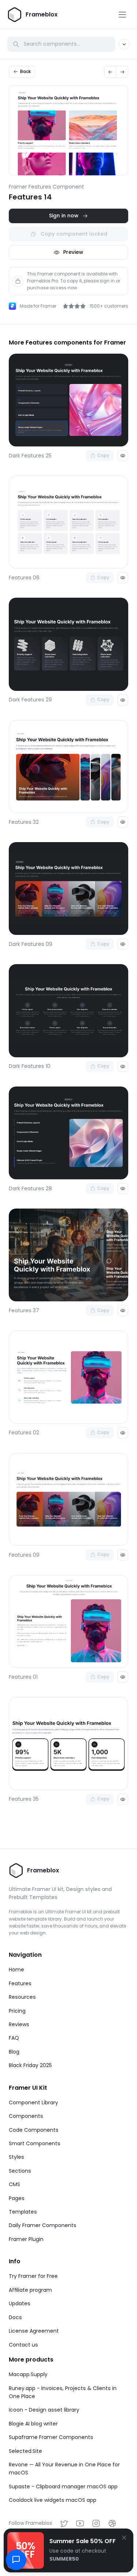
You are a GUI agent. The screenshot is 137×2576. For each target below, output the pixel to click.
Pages (17, 2198)
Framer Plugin (26, 2239)
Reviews (19, 2024)
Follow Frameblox (31, 2523)
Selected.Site (25, 2451)
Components (26, 2116)
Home (16, 1970)
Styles (16, 2157)
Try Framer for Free (33, 2276)
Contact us (23, 2345)
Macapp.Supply (28, 2374)
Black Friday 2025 (30, 2065)
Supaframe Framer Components (51, 2437)
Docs (15, 2317)
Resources (22, 1997)
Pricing (17, 2011)
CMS (14, 2184)
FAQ (14, 2038)
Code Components (34, 2130)
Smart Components (35, 2143)
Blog (14, 2052)
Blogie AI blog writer (33, 2424)
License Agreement (34, 2331)
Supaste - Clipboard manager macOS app (63, 2486)
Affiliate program (30, 2290)
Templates (23, 2212)
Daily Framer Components (43, 2225)
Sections (20, 2171)
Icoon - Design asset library (44, 2410)
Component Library (33, 2103)
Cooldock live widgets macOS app (53, 2500)
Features (20, 1983)
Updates (20, 2303)
